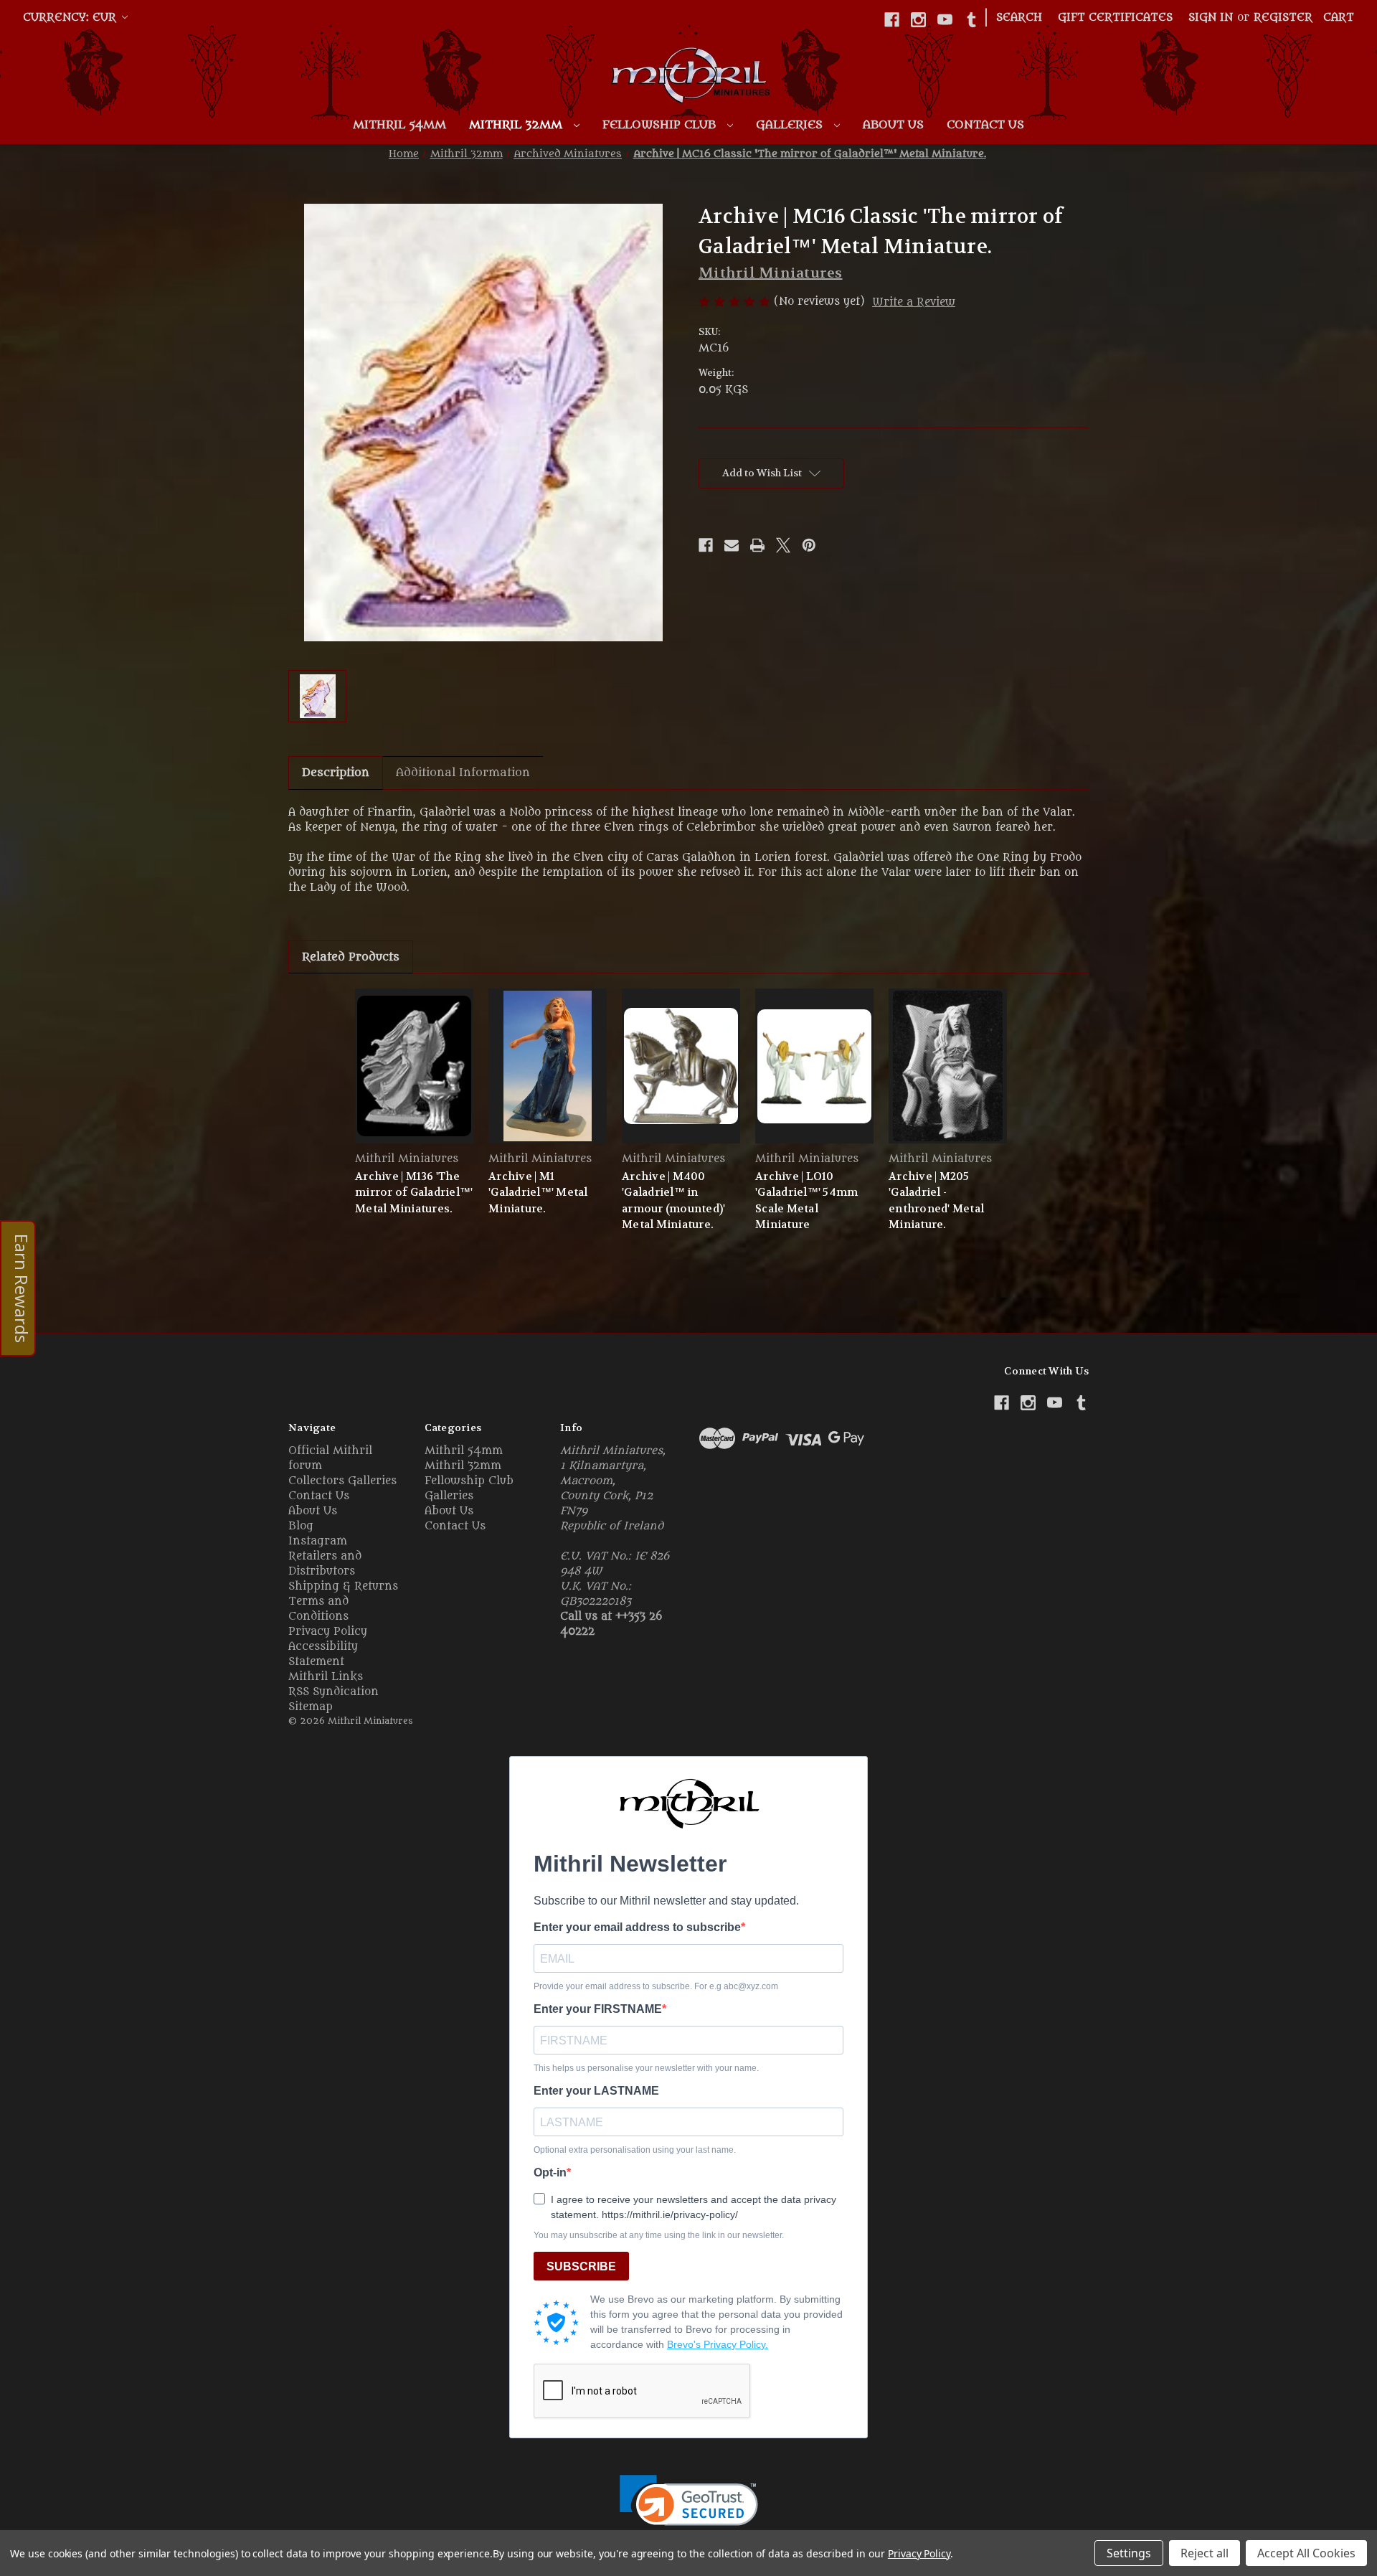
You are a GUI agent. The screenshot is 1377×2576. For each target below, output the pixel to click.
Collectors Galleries (342, 1481)
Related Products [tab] (351, 957)
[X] (783, 545)
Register (1283, 18)
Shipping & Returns (343, 1586)
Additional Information (463, 773)
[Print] (757, 545)
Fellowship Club (661, 125)
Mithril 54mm (399, 125)
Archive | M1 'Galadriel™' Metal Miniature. (538, 1193)
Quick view (415, 1066)
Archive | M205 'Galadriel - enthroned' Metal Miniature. (936, 1201)
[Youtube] (945, 20)
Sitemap (311, 1707)
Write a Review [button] (914, 302)
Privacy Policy (328, 1632)
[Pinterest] (809, 545)
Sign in (1211, 18)
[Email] (732, 545)
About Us (893, 125)
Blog (301, 1526)
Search (1019, 18)
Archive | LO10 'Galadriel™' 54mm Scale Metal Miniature (806, 1201)
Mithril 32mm (517, 125)
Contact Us (985, 125)
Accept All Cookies (1306, 2553)
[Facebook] (892, 20)
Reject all (1205, 2553)
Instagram (318, 1541)
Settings (1129, 2553)
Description (336, 773)
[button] (689, 2510)
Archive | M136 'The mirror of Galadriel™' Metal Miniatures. (414, 1193)
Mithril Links (326, 1677)
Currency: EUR (71, 18)
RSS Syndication (333, 1692)
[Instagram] (918, 20)
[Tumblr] (971, 20)
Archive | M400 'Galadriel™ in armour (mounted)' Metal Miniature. (673, 1201)
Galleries (791, 125)
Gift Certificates (1115, 18)
